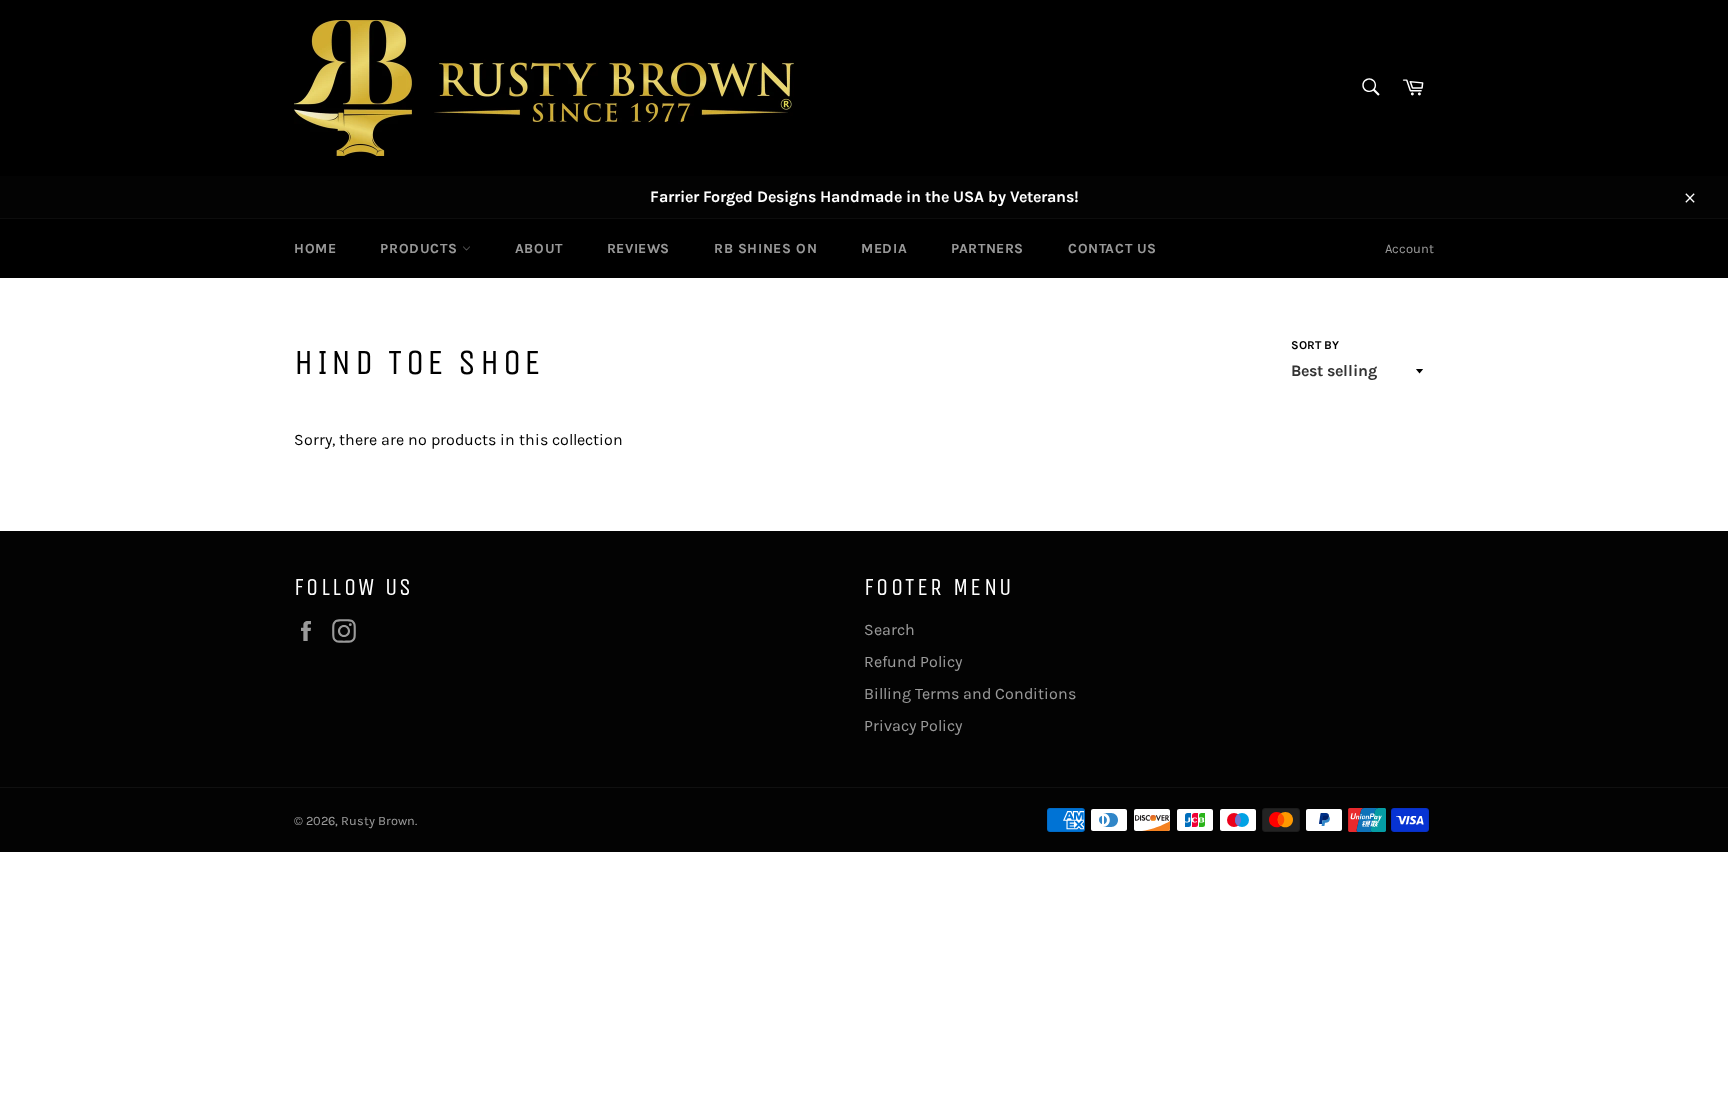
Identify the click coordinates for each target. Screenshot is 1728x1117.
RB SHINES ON (765, 248)
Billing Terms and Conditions (970, 693)
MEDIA (884, 248)
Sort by (1315, 345)
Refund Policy (913, 661)
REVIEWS (638, 248)
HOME (315, 248)
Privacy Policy (913, 725)
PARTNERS (987, 248)
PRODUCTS (420, 248)
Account (1409, 248)
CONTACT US (1112, 248)
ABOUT (539, 248)
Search (889, 629)
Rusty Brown (378, 820)
